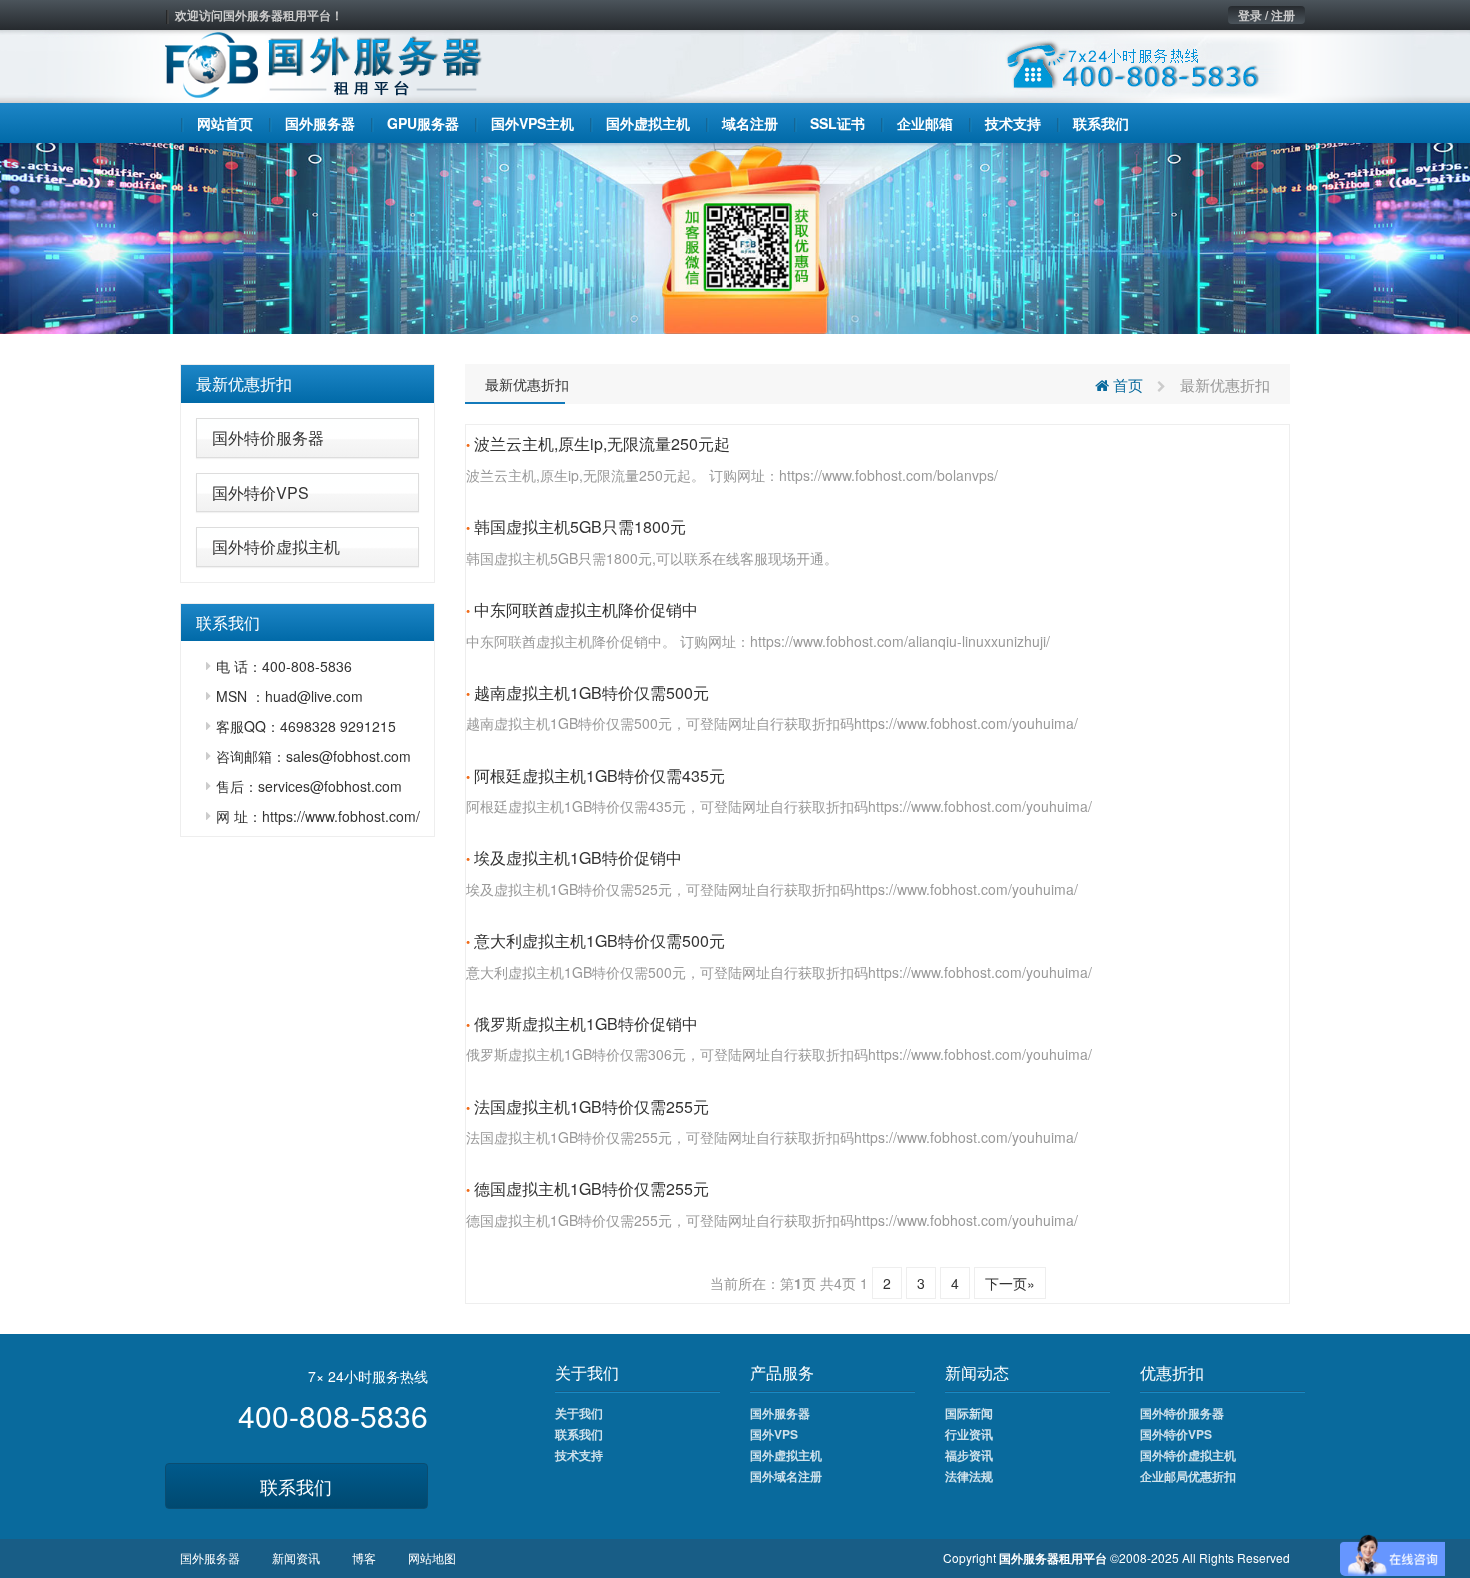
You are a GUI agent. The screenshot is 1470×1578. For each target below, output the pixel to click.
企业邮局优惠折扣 (1188, 1476)
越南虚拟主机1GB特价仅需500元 (591, 692)
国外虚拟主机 (786, 1455)
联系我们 (296, 1486)
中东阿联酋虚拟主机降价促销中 (586, 609)
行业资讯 (969, 1434)
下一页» (1010, 1283)
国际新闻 (969, 1413)
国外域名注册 (786, 1476)
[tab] (307, 384)
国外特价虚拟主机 (276, 546)
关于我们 (579, 1413)
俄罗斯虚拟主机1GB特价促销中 (586, 1023)
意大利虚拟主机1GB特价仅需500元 (599, 940)
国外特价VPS (260, 492)
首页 (1126, 384)
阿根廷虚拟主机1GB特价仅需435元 (599, 775)
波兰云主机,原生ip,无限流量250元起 (602, 443)
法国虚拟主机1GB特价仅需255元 (591, 1106)
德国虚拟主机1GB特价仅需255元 (591, 1188)
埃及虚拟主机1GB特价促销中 (578, 857)
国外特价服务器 (268, 437)
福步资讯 (969, 1455)
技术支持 (579, 1455)
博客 (364, 1557)
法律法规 (969, 1476)
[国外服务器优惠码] (735, 236)
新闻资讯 (296, 1557)
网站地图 (432, 1557)
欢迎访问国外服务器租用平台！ (259, 15)
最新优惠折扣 (244, 383)
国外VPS (774, 1434)
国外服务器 (780, 1413)
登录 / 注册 (1266, 15)
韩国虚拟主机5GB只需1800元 (580, 526)
